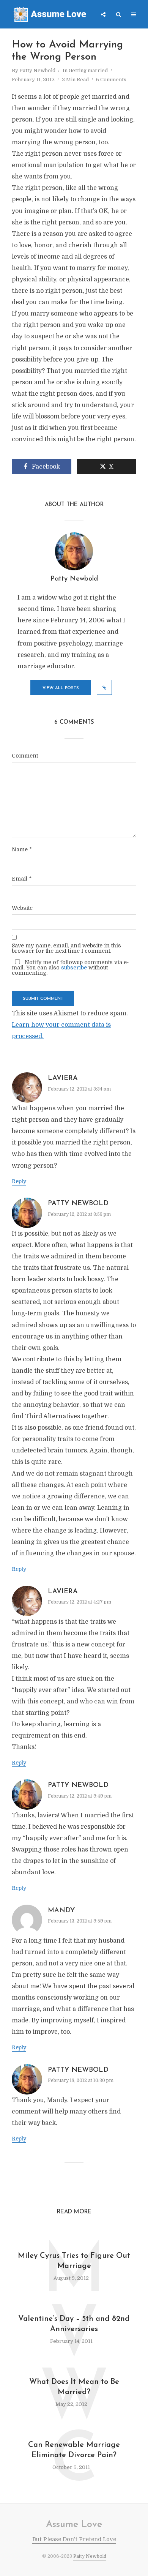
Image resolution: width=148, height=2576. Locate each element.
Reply (19, 1181)
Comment (25, 756)
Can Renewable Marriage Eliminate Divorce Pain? (74, 2450)
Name (22, 849)
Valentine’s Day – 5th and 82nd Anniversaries (74, 2324)
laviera (63, 1078)
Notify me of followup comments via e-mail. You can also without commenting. (70, 967)
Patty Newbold (37, 70)
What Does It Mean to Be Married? (74, 2387)
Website (22, 908)
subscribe (74, 968)
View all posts (61, 688)
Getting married (88, 70)
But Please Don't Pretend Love (74, 2539)
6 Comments (111, 80)
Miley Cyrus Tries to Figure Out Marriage (74, 2261)
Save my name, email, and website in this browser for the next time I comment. (66, 948)
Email (22, 879)
